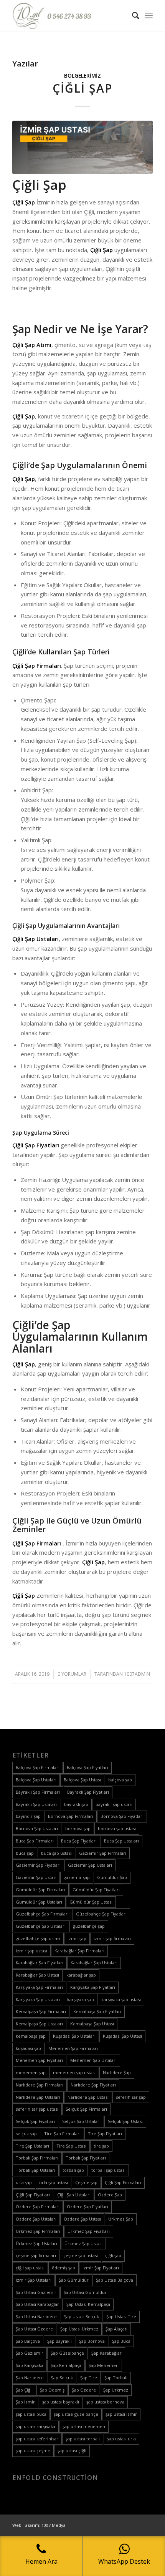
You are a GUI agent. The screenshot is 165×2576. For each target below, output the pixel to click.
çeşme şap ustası (81, 2255)
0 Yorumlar (72, 1674)
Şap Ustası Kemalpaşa (88, 2304)
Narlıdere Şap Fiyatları (93, 2085)
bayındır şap (28, 1816)
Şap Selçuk (62, 2378)
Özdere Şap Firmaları (38, 2207)
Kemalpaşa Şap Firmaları (41, 2011)
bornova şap (78, 1828)
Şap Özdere (84, 2390)
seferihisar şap (131, 2097)
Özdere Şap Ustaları (36, 2219)
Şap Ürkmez (116, 2390)
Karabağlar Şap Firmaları (79, 1951)
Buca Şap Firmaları (35, 1841)
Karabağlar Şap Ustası (37, 1975)
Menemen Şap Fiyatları (39, 2060)
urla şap (24, 2182)
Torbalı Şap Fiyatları (86, 2158)
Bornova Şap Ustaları (37, 1828)
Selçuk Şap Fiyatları (35, 2121)
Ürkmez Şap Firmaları (38, 2231)
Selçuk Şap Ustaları (81, 2121)
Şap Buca (121, 2341)
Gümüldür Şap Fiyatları (96, 1890)
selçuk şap (26, 2134)
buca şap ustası (56, 1853)
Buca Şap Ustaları (121, 1841)
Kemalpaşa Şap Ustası (92, 2024)
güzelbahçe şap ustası (38, 1938)
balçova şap (120, 1780)
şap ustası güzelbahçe (76, 2414)
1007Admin (137, 1674)
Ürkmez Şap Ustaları (36, 2243)
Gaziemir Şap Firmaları (103, 1853)
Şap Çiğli (24, 2390)
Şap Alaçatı (116, 2329)
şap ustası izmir (121, 2414)
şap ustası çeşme (33, 2451)
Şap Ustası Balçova (115, 2280)
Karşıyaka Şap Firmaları (39, 1987)
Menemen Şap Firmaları (73, 2048)
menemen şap (31, 2072)
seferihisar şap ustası (37, 2109)
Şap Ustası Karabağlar (37, 2304)
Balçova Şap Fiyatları (87, 1767)
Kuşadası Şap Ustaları (74, 2036)
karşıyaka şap (81, 1999)
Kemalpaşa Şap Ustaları (39, 2024)
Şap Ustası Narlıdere (36, 2316)
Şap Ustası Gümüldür (85, 2292)
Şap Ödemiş (52, 2390)
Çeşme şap (86, 2182)
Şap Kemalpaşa (66, 2365)
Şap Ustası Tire (121, 2316)
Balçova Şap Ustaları (36, 1780)
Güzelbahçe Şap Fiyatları (101, 1914)
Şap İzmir (25, 2402)
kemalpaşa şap (31, 2036)
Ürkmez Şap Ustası (83, 2243)
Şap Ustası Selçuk (82, 2316)
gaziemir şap (77, 1877)
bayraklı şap (76, 1804)
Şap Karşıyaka (30, 2365)
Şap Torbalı (116, 2378)
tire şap (101, 2146)
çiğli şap (113, 2255)
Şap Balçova (28, 2341)
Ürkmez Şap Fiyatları (89, 2231)
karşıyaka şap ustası (121, 1999)
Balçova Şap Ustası (82, 1780)
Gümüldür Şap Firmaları (40, 1890)
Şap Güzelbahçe (67, 2353)
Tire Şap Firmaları (62, 2134)
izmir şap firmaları (112, 1938)
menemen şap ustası (74, 2072)
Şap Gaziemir (30, 2353)
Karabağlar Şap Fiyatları (40, 1963)
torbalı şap (73, 2170)
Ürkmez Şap (121, 2219)
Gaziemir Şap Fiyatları (38, 1865)
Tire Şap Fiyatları (105, 2134)
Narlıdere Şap (117, 2072)
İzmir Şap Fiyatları (101, 2268)
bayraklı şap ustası (114, 1804)
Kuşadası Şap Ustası (122, 2036)
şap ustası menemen (84, 2426)
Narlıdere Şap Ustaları (38, 2097)
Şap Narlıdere (30, 2378)
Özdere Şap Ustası (82, 2219)
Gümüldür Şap (112, 1877)
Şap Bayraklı (59, 2341)
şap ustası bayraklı (61, 2402)
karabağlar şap (81, 1975)
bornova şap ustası (117, 1828)
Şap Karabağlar (106, 2353)
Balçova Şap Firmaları (38, 1767)
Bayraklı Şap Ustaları (36, 1804)
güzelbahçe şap (89, 1926)
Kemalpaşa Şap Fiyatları (97, 2011)
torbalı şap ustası (108, 2170)
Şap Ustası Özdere (34, 2329)
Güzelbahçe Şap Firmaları (42, 1914)
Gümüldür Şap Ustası (91, 1902)
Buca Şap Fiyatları (79, 1841)
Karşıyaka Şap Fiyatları (93, 1987)
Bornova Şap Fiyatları (122, 1816)
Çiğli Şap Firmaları (123, 2182)
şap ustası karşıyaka (35, 2426)
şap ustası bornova (105, 2402)
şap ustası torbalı (83, 2439)
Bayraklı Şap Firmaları (38, 1792)
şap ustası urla (121, 2439)
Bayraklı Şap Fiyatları (88, 1792)
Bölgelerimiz (82, 76)
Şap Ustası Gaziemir (36, 2292)
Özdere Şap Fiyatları (87, 2207)
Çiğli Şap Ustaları (74, 2195)
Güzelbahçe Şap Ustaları (41, 1926)
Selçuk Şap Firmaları (86, 2109)
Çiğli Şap (82, 88)
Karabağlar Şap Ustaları (94, 1963)
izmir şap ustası (31, 1951)
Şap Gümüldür (74, 2280)
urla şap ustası (54, 2182)
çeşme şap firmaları (36, 2255)
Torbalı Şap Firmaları (37, 2158)
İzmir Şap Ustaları (34, 2280)
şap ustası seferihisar (37, 2439)
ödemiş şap (64, 2268)
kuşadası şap (28, 2048)
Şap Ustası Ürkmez (79, 2329)
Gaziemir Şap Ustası (36, 1877)
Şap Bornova (92, 2341)
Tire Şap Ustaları (32, 2146)
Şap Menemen (104, 2365)
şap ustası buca (31, 2414)
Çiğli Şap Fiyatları (33, 2195)
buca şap (25, 1853)
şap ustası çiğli (72, 2451)
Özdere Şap (110, 2195)
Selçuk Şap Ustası (125, 2121)
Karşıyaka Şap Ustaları (38, 1999)
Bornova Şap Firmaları (71, 1816)
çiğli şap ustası (30, 2268)
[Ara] (132, 15)
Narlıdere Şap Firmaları (40, 2085)
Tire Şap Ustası (71, 2146)
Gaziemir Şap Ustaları (90, 1865)
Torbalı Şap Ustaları (35, 2170)
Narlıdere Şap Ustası (88, 2097)
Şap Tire (89, 2378)
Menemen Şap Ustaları (93, 2060)
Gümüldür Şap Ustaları (39, 1902)
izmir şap (77, 1938)
